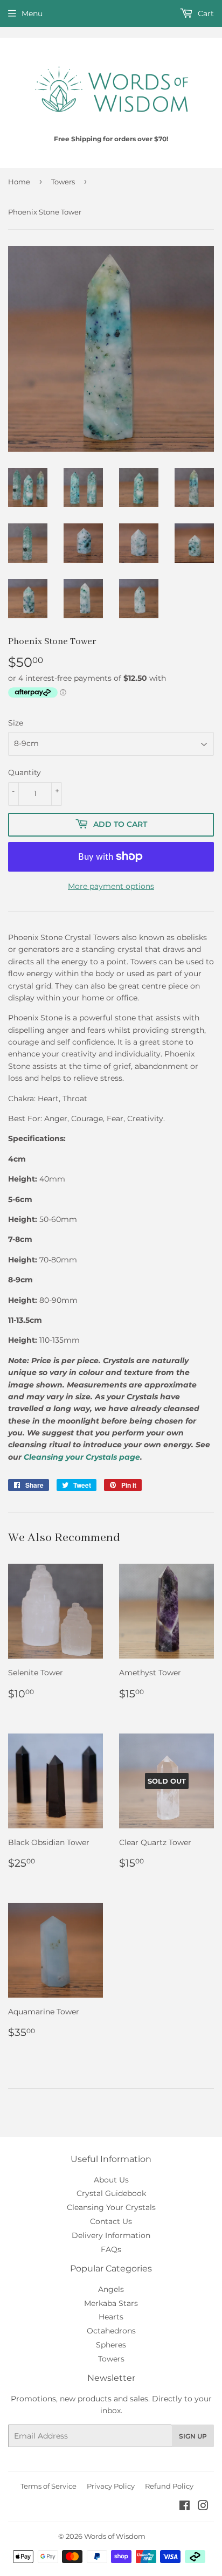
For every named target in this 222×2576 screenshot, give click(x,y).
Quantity (25, 772)
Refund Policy (169, 2486)
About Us (111, 2180)
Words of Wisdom (115, 2536)
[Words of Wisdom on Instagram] (203, 2507)
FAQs (111, 2249)
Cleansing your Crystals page (82, 1457)
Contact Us (111, 2221)
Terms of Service (48, 2486)
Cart (205, 13)
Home (19, 182)
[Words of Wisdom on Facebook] (185, 2507)
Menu (32, 13)
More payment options (111, 886)
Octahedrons (111, 2331)
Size (16, 723)
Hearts (111, 2317)
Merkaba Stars (111, 2303)
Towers (63, 182)
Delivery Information (111, 2235)
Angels (111, 2289)
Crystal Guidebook (111, 2193)
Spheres (111, 2345)
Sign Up (193, 2436)
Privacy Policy (111, 2486)
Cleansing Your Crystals (111, 2207)
